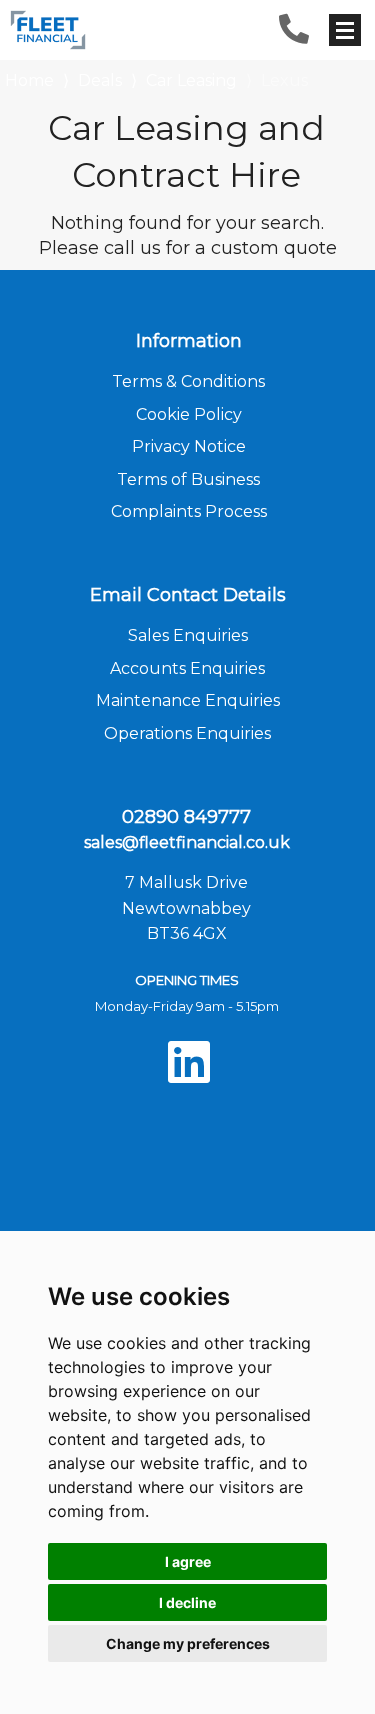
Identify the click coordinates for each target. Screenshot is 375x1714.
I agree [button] (188, 1561)
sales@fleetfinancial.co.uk (187, 842)
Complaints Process (189, 511)
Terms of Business (188, 479)
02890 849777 (186, 817)
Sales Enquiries (188, 635)
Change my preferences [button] (188, 1643)
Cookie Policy (189, 414)
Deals (100, 80)
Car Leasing (191, 80)
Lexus (284, 80)
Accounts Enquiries (187, 668)
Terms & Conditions (188, 381)
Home (29, 78)
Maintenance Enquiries (188, 700)
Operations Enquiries (187, 733)
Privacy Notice (189, 446)
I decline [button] (187, 1602)
